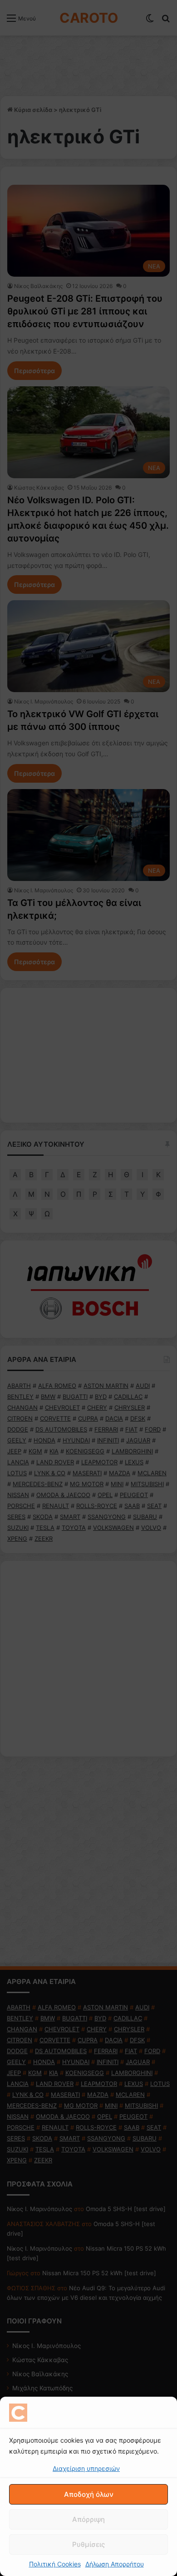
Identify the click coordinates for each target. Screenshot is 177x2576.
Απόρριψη (88, 2519)
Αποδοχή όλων (89, 2494)
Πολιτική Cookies (55, 2564)
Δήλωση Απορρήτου (115, 2564)
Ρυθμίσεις (88, 2544)
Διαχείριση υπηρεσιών (86, 2468)
